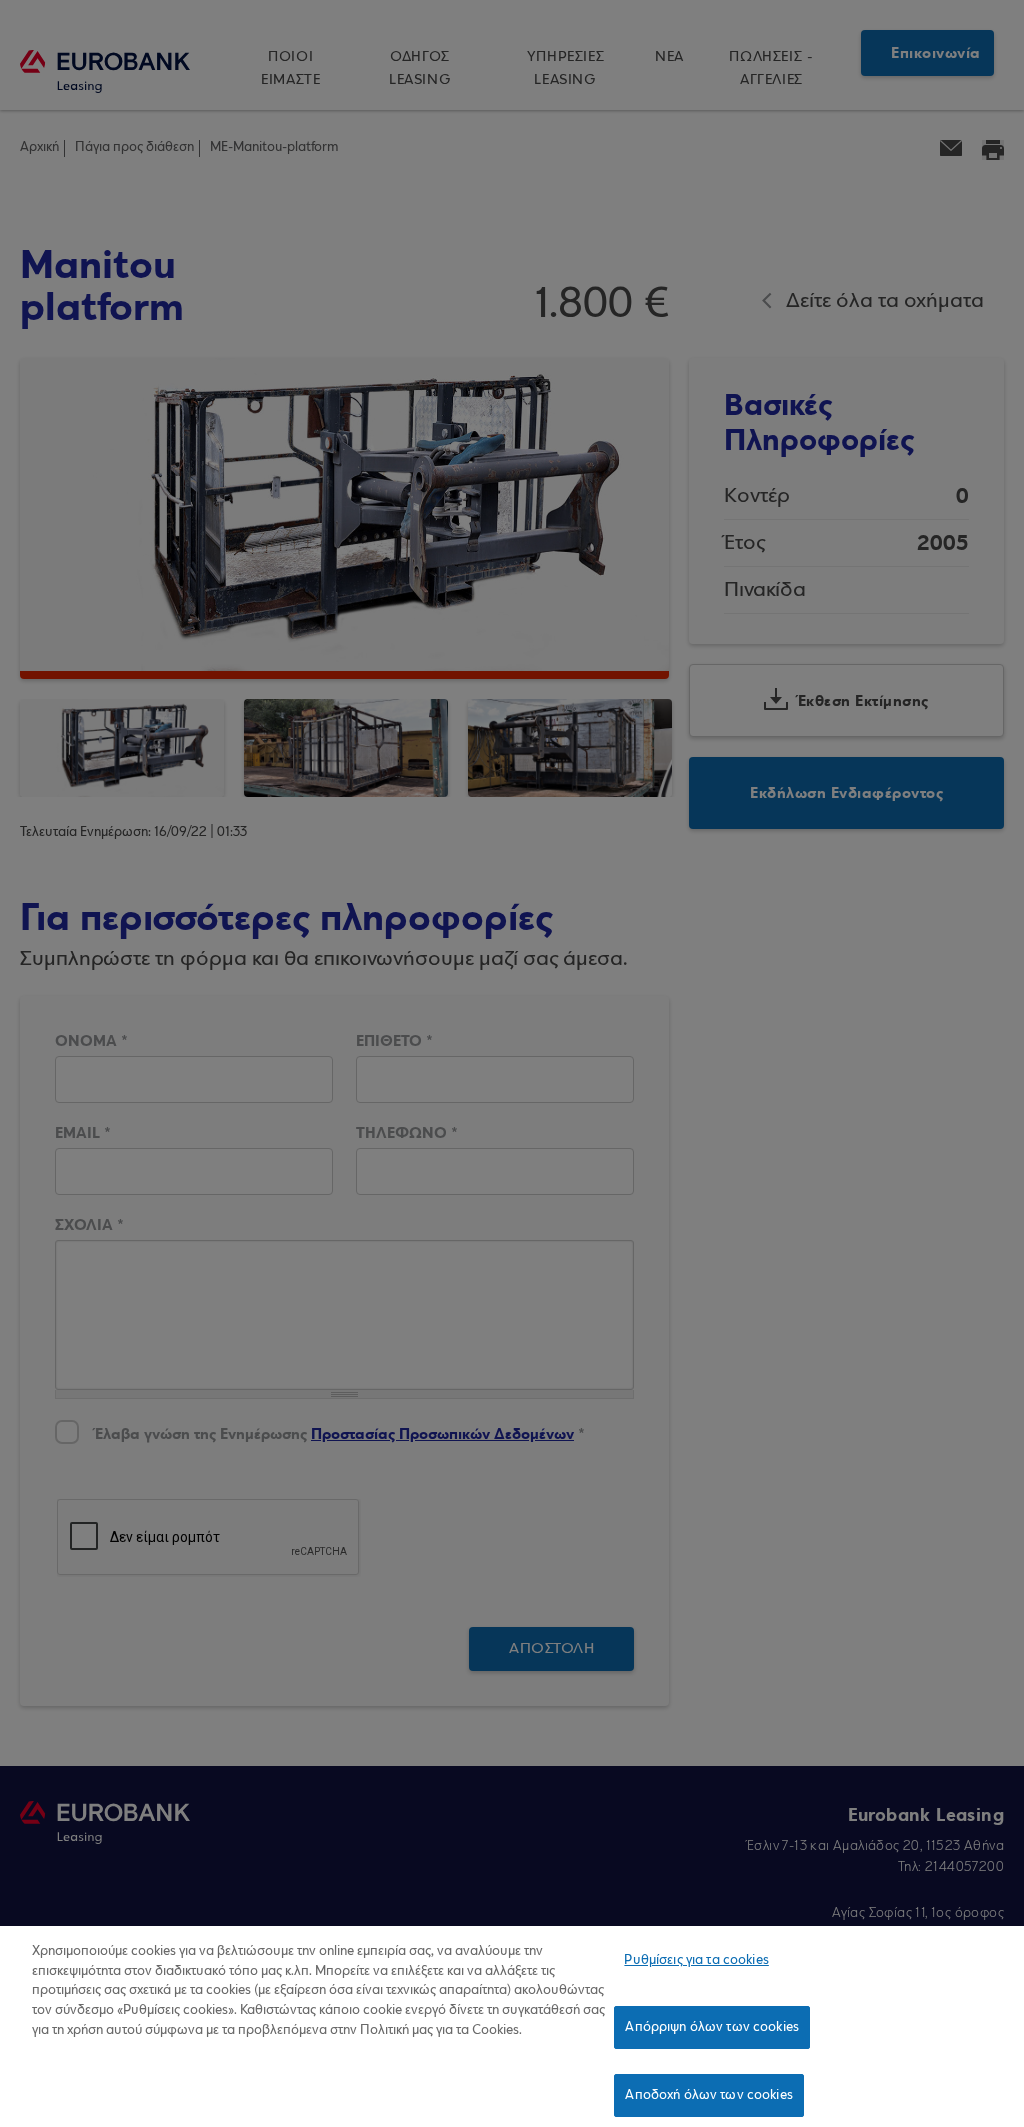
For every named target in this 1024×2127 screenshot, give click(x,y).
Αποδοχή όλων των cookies (708, 2095)
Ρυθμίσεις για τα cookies (696, 1960)
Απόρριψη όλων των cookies (712, 2027)
